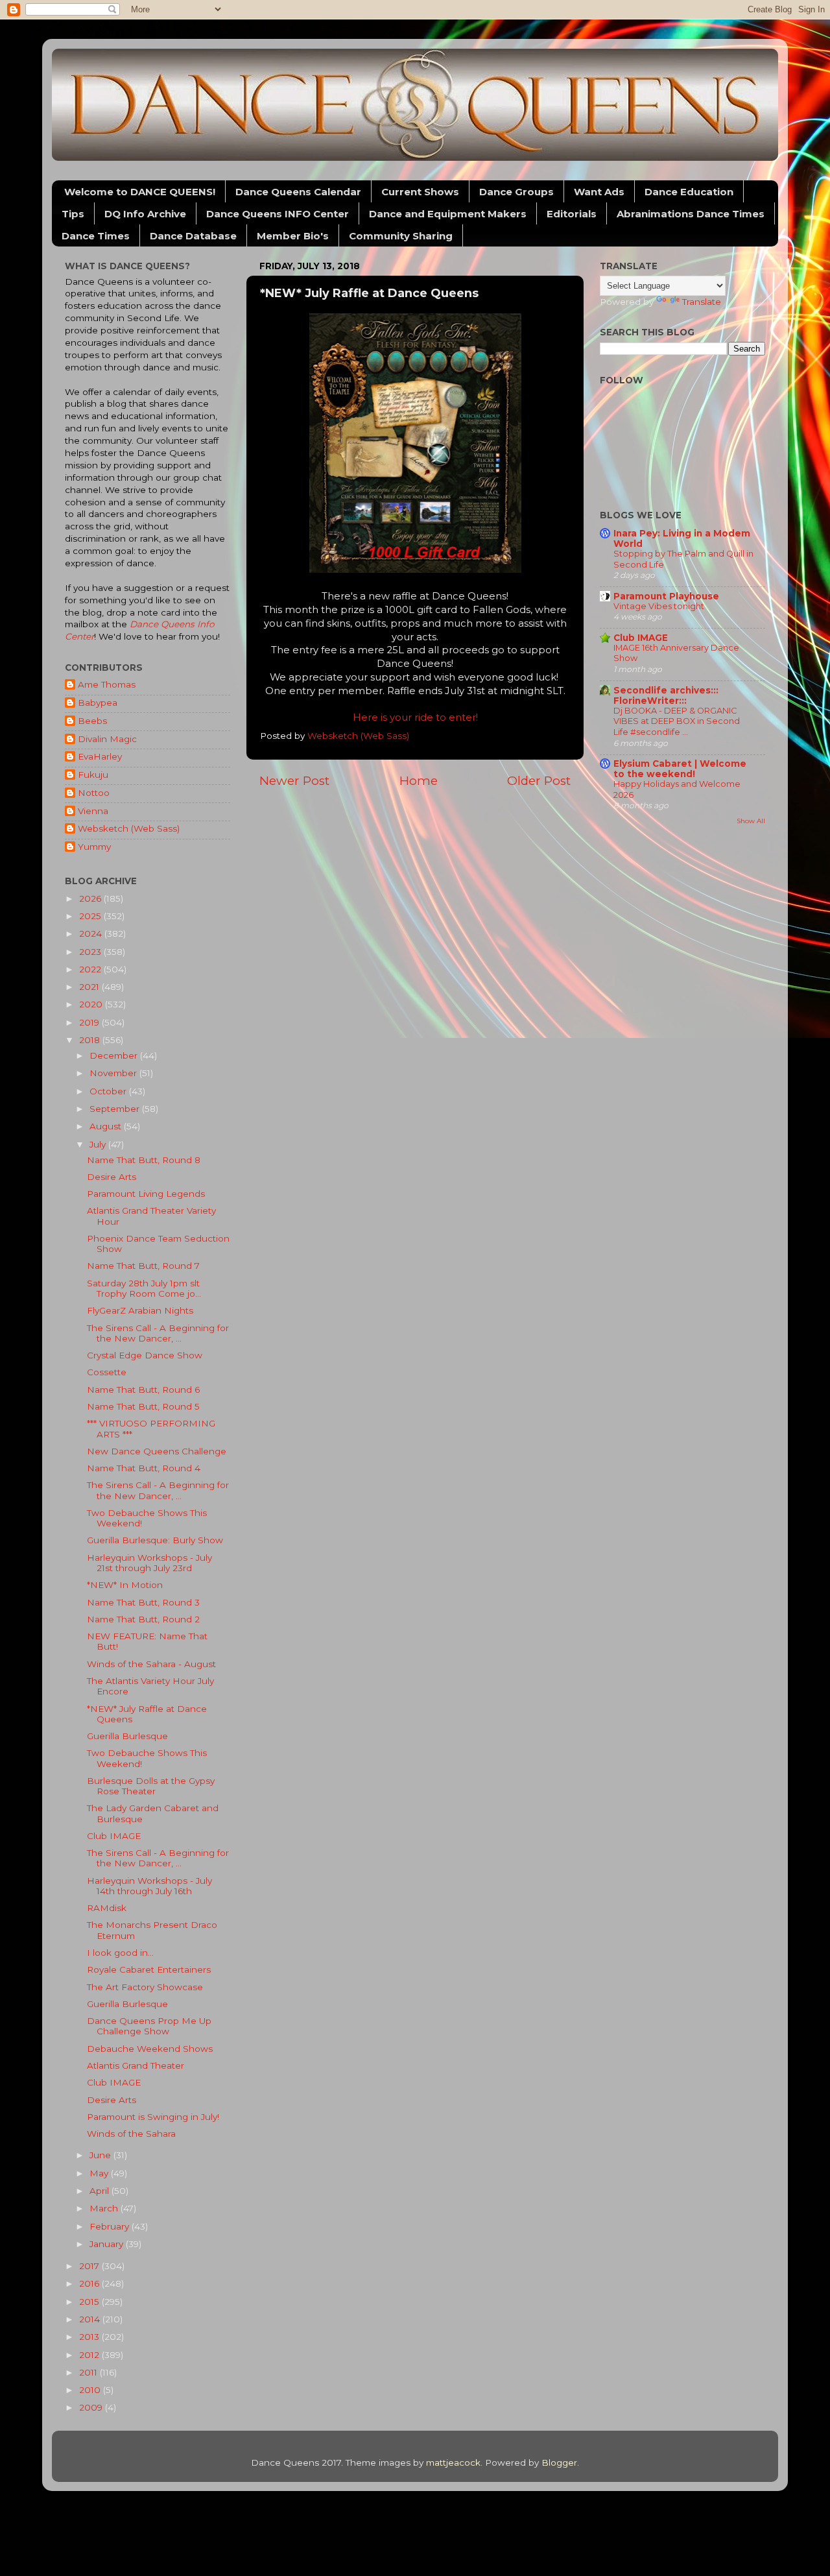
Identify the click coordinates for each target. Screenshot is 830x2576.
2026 (91, 898)
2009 (92, 2407)
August (107, 1126)
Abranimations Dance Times (691, 214)
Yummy (94, 847)
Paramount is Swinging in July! (153, 2117)
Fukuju (93, 775)
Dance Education (689, 192)
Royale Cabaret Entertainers (149, 1969)
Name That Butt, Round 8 (144, 1160)
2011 (89, 2372)
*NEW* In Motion (125, 1585)
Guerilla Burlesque (127, 1736)
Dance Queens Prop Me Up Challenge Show (149, 2026)
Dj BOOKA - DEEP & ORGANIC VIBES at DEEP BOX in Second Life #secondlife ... (677, 721)
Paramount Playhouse (666, 596)
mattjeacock (453, 2462)
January (108, 2244)
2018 (91, 1040)
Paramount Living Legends (146, 1194)
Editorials (572, 214)
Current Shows (420, 192)
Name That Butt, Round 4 (144, 1468)
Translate (702, 302)
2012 (90, 2355)
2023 (91, 952)
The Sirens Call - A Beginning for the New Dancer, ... (158, 1333)
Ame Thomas (107, 684)
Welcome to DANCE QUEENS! (140, 192)
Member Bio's (293, 236)
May (100, 2173)
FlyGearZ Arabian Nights (140, 1310)
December (115, 1055)
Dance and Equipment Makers (448, 214)
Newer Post (294, 781)
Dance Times (96, 236)
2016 (90, 2283)
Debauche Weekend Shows (150, 2049)
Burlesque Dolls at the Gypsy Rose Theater (151, 1786)
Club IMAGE (114, 1836)
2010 (91, 2390)
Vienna (93, 811)
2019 (90, 1022)
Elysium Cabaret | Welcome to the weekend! (680, 769)
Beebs (92, 721)
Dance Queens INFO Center (278, 214)
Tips (73, 214)
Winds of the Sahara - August (151, 1664)
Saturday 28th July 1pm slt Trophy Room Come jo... (144, 1288)
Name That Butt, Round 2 (143, 1619)
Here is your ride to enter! (415, 717)
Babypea (98, 703)
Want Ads (599, 192)
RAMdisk (107, 1908)
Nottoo (94, 793)
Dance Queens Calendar (298, 192)
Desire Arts (112, 1177)
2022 (91, 969)
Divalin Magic (107, 739)
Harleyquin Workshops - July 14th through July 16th (149, 1886)
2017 (90, 2266)
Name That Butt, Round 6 (143, 1390)
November (114, 1073)
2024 (92, 933)
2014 (91, 2319)
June (101, 2155)
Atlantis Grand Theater (136, 2065)
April (101, 2191)
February (111, 2226)
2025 (91, 916)
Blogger (559, 2462)
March (105, 2208)
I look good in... (120, 1953)
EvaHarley (100, 756)
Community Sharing (401, 236)
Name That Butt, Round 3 (143, 1602)
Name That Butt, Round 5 (143, 1406)
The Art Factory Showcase (145, 1987)
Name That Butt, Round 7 (143, 1266)
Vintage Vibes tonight (659, 606)
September (116, 1109)
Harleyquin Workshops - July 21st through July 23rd (149, 1563)
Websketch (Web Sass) (129, 828)
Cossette (107, 1372)
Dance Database (193, 236)
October (109, 1091)
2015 (90, 2302)
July (99, 1144)
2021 (90, 987)
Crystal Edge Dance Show (145, 1355)
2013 (90, 2337)
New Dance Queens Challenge (157, 1451)
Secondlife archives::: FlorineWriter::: (666, 695)
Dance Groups (516, 192)
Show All (751, 821)
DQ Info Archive (145, 214)
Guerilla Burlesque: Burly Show (155, 1540)
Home (419, 781)
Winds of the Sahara (131, 2134)
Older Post (539, 781)
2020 (92, 1004)
